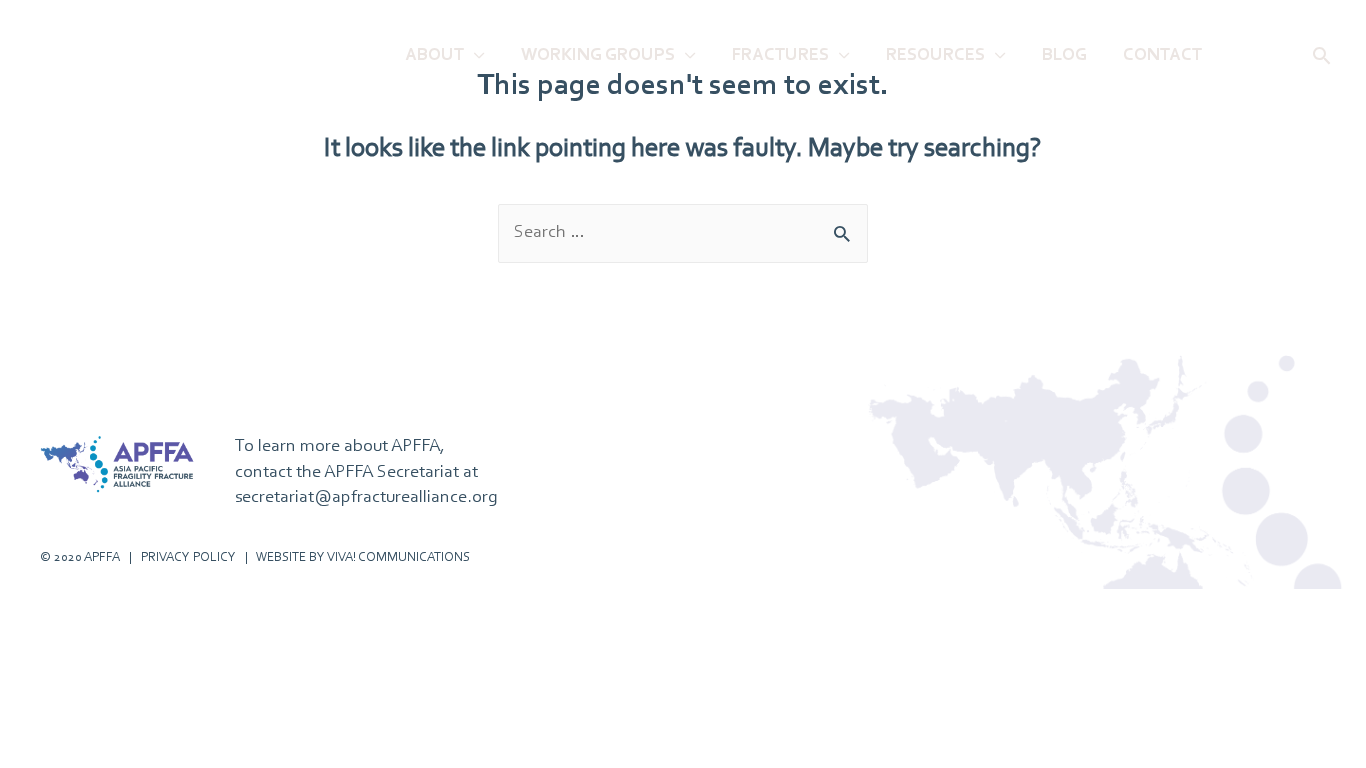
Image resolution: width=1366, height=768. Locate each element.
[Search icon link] (1321, 55)
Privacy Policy (188, 557)
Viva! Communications (398, 557)
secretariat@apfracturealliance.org (366, 498)
